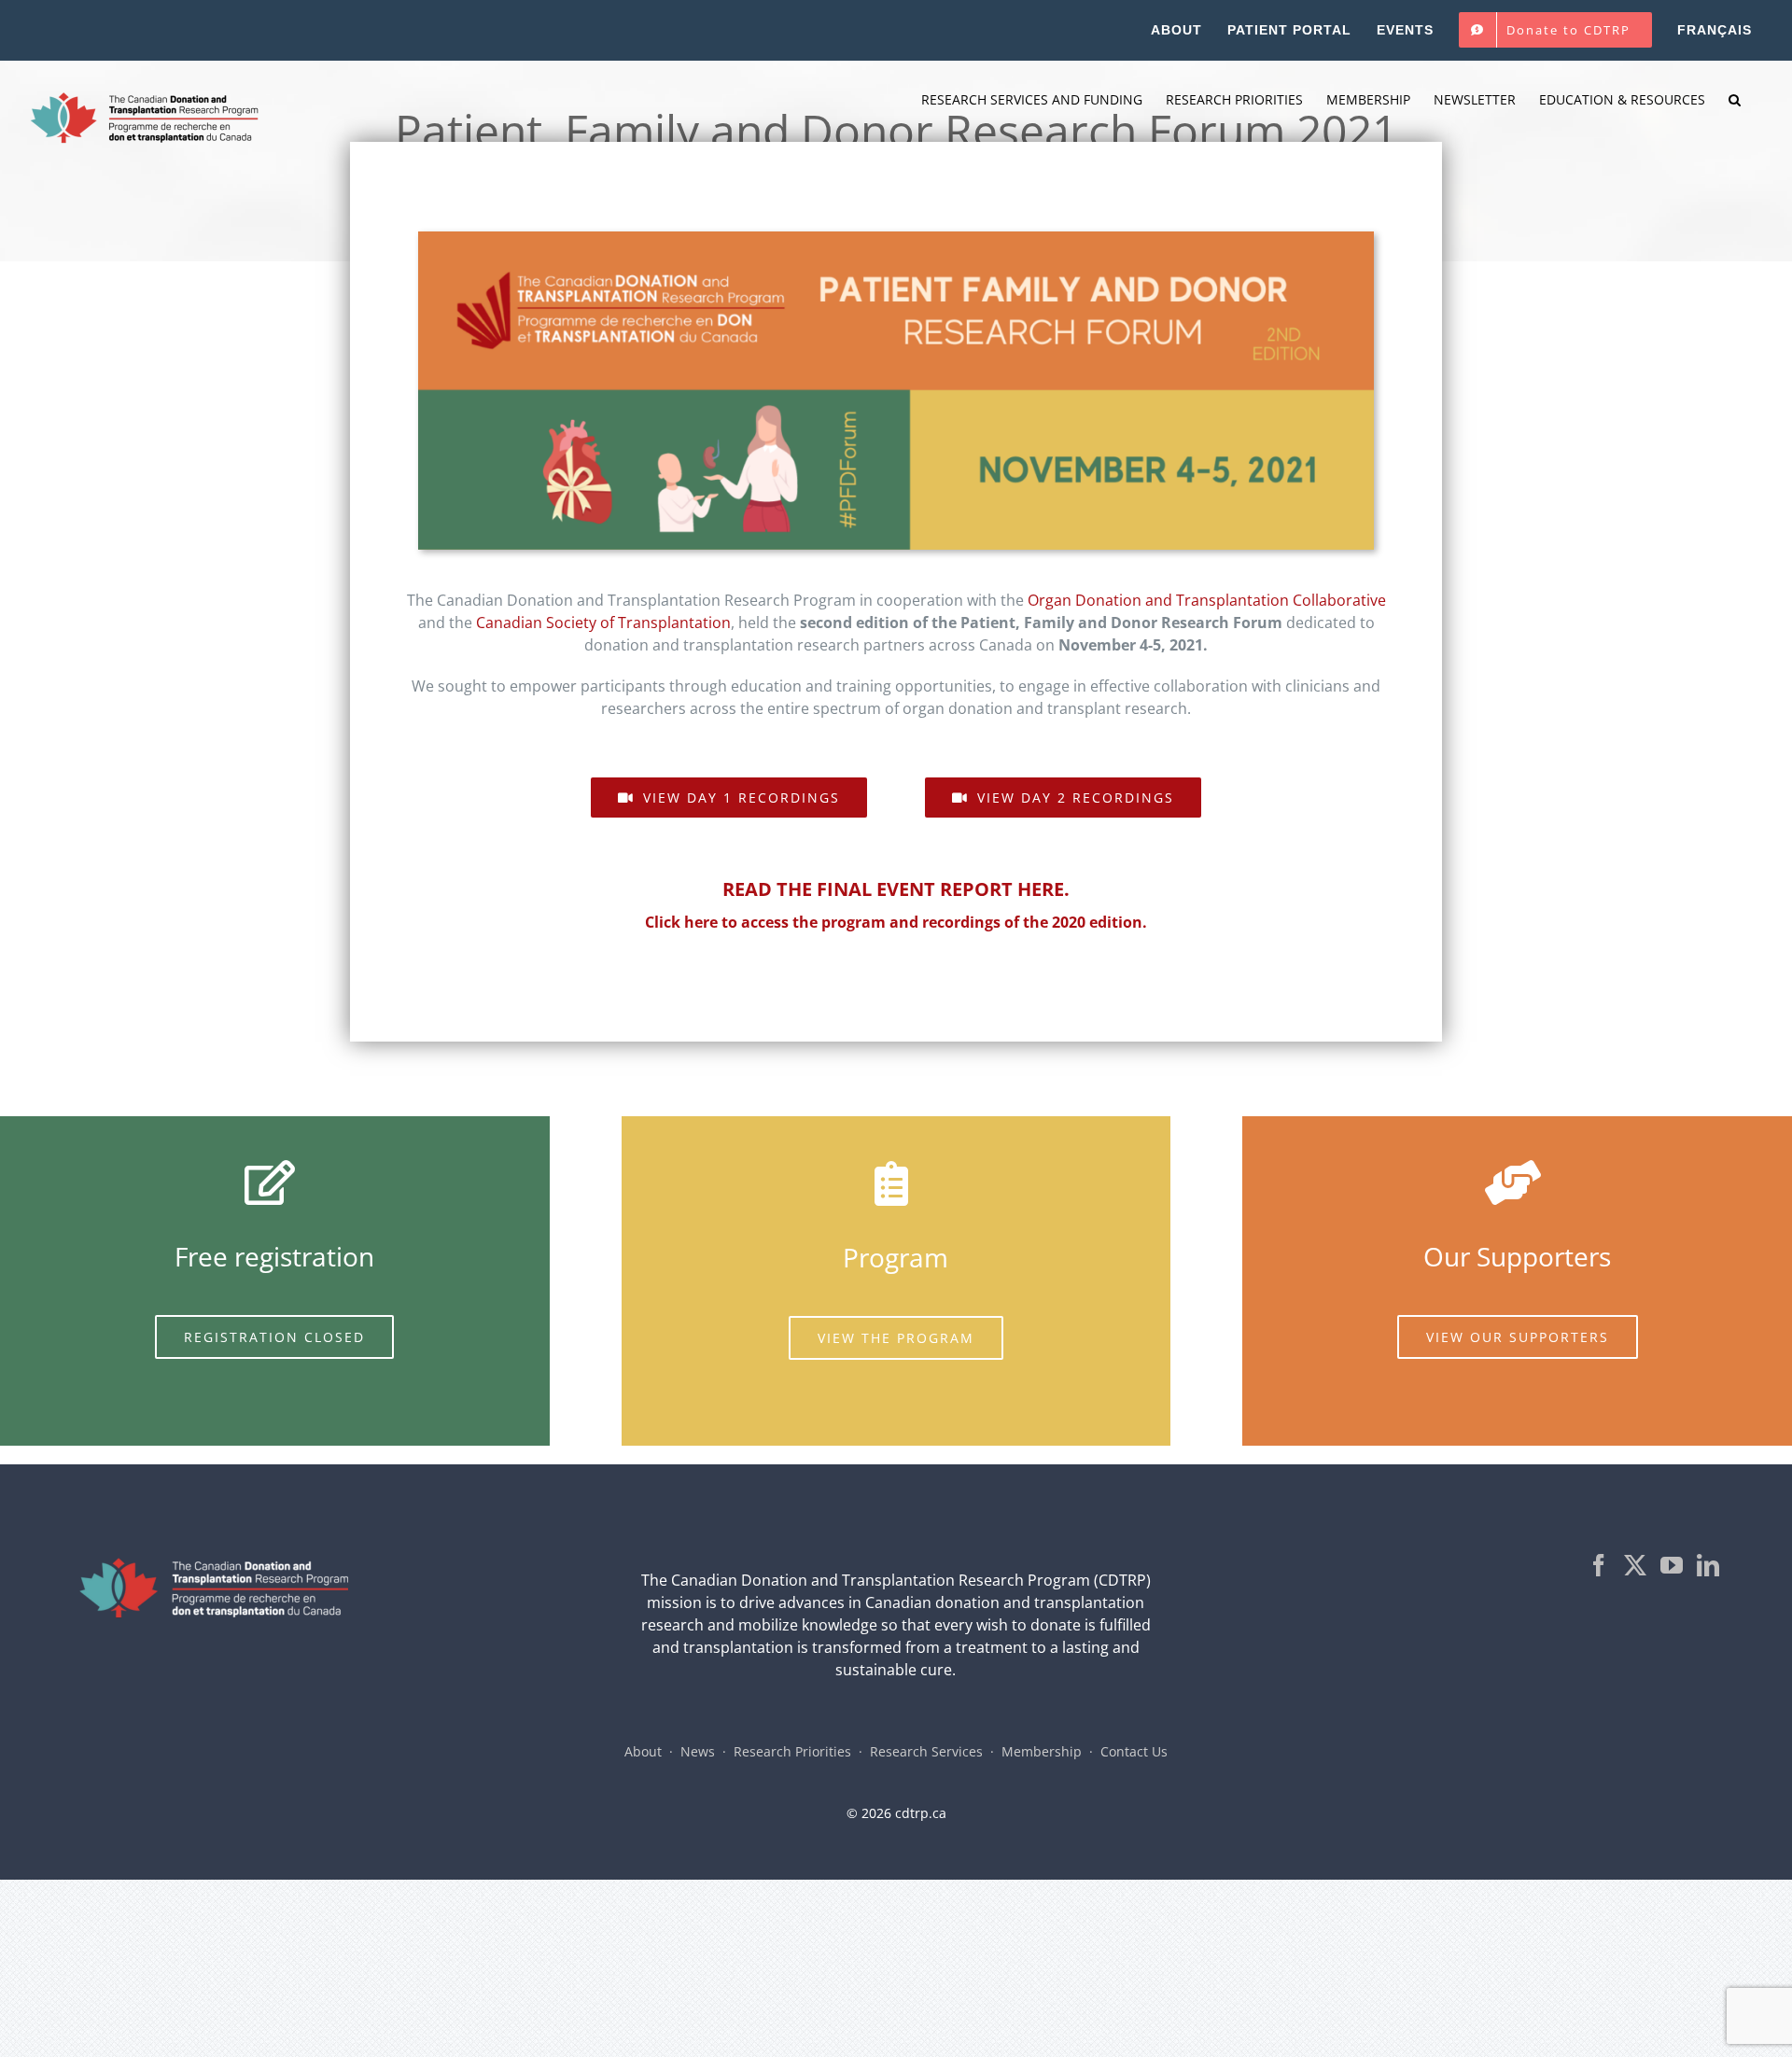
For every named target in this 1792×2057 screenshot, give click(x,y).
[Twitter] (1635, 1565)
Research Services (926, 1751)
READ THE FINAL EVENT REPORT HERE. (896, 889)
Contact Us (1134, 1751)
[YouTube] (1672, 1565)
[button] (1735, 100)
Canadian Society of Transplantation (603, 623)
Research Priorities (792, 1751)
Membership (1042, 1751)
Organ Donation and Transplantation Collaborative (1207, 600)
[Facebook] (1599, 1565)
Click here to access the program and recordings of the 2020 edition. (896, 922)
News (698, 1751)
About (643, 1751)
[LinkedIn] (1708, 1565)
